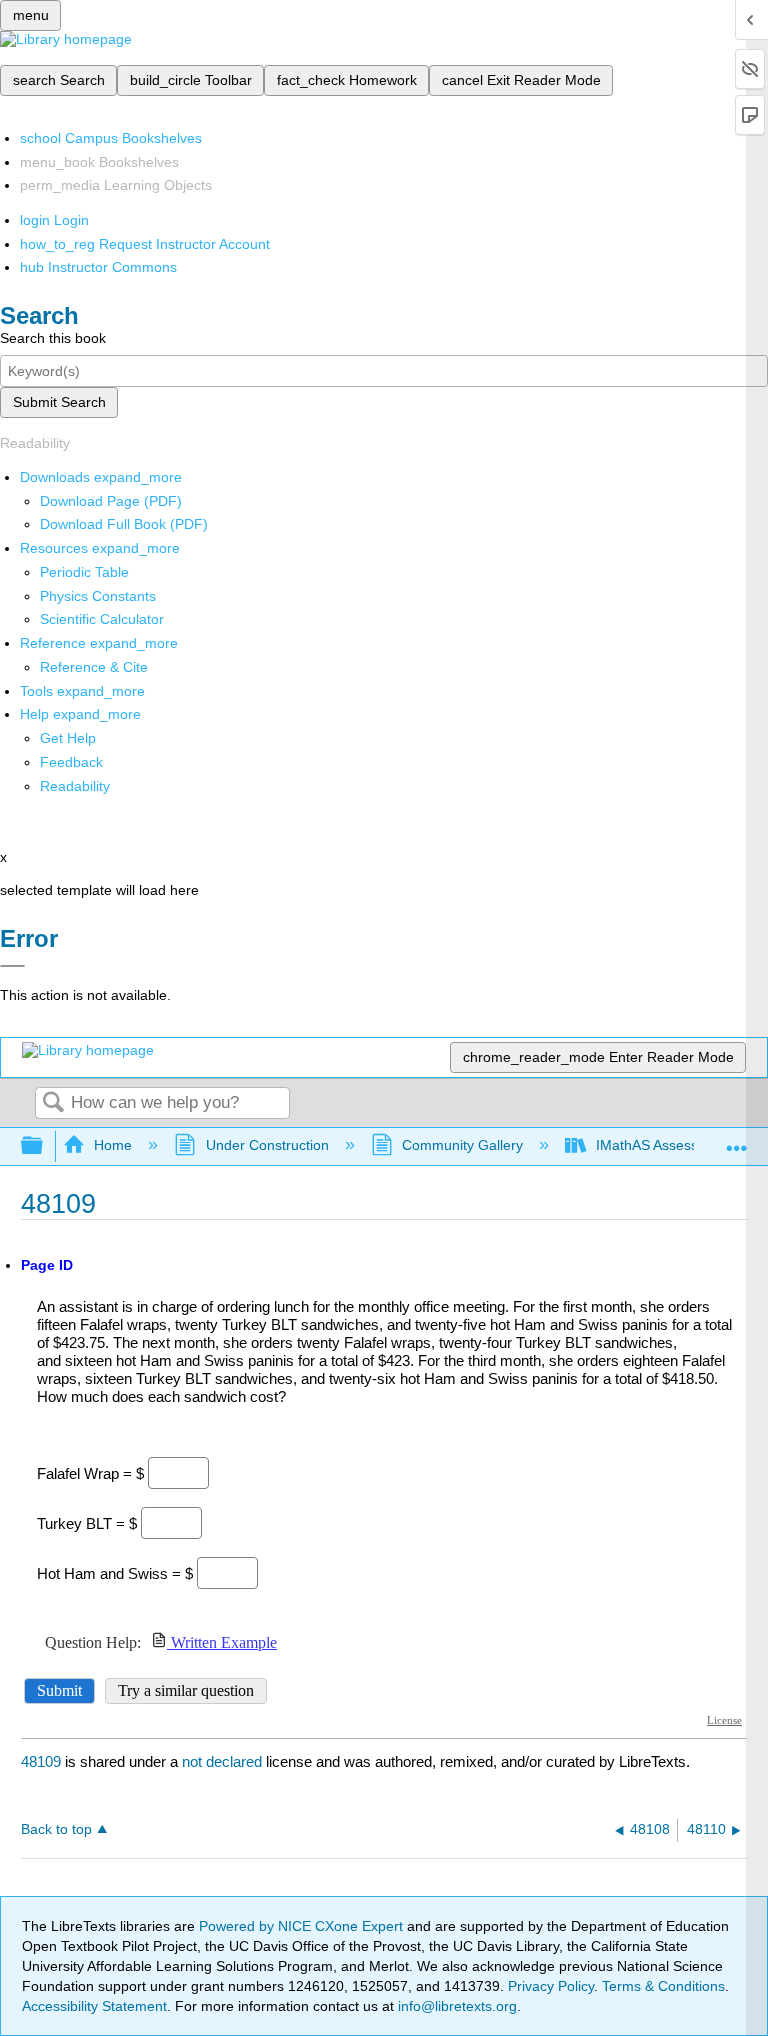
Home (113, 1145)
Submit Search (59, 402)
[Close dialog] (12, 966)
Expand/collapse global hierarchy (45, 1146)
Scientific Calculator (102, 619)
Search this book (53, 338)
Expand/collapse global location (737, 1140)
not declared (224, 1761)
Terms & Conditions (663, 1986)
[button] (71, 762)
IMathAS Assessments (666, 1145)
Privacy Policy (551, 1986)
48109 (41, 1761)
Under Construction (267, 1145)
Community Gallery (462, 1145)
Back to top (56, 1829)
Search (53, 1103)
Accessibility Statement (94, 2006)
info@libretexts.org (455, 2006)
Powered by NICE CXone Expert (303, 1926)
